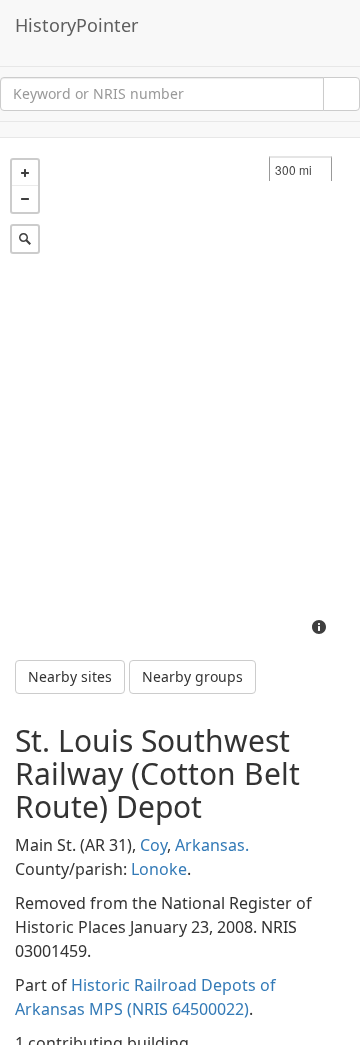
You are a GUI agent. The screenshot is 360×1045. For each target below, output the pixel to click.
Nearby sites (70, 676)
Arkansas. (212, 845)
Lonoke (159, 869)
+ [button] (25, 173)
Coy (153, 845)
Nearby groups (192, 676)
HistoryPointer (76, 25)
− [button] (25, 199)
